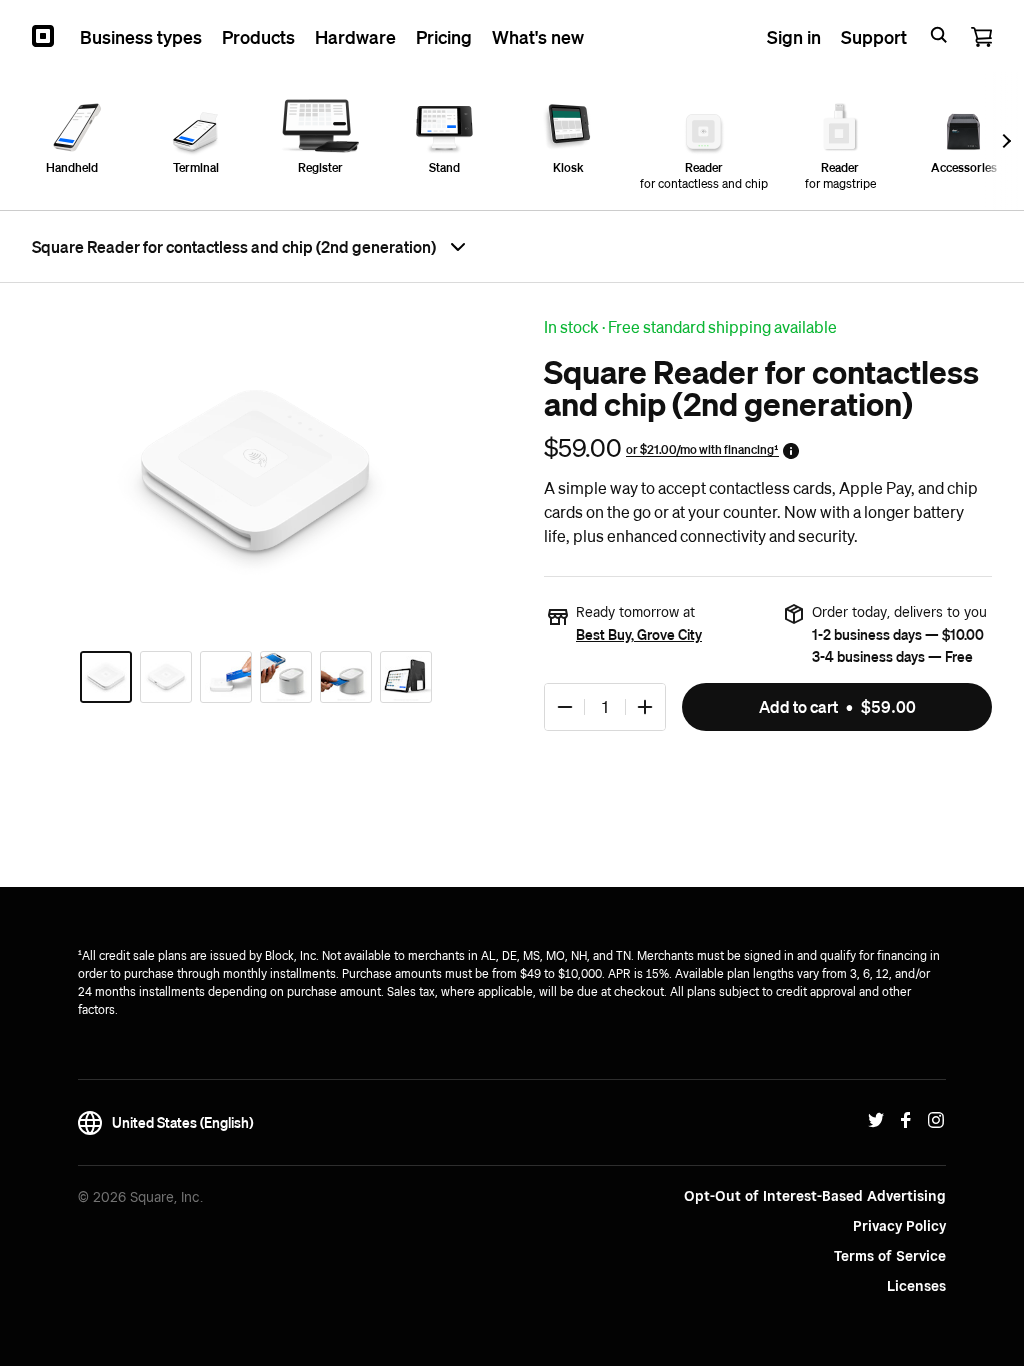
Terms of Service (890, 1256)
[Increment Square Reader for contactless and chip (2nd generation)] (645, 707)
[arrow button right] (1004, 141)
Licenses (916, 1286)
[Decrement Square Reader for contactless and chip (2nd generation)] (565, 707)
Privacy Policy (899, 1226)
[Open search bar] (939, 36)
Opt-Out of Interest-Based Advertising (815, 1196)
